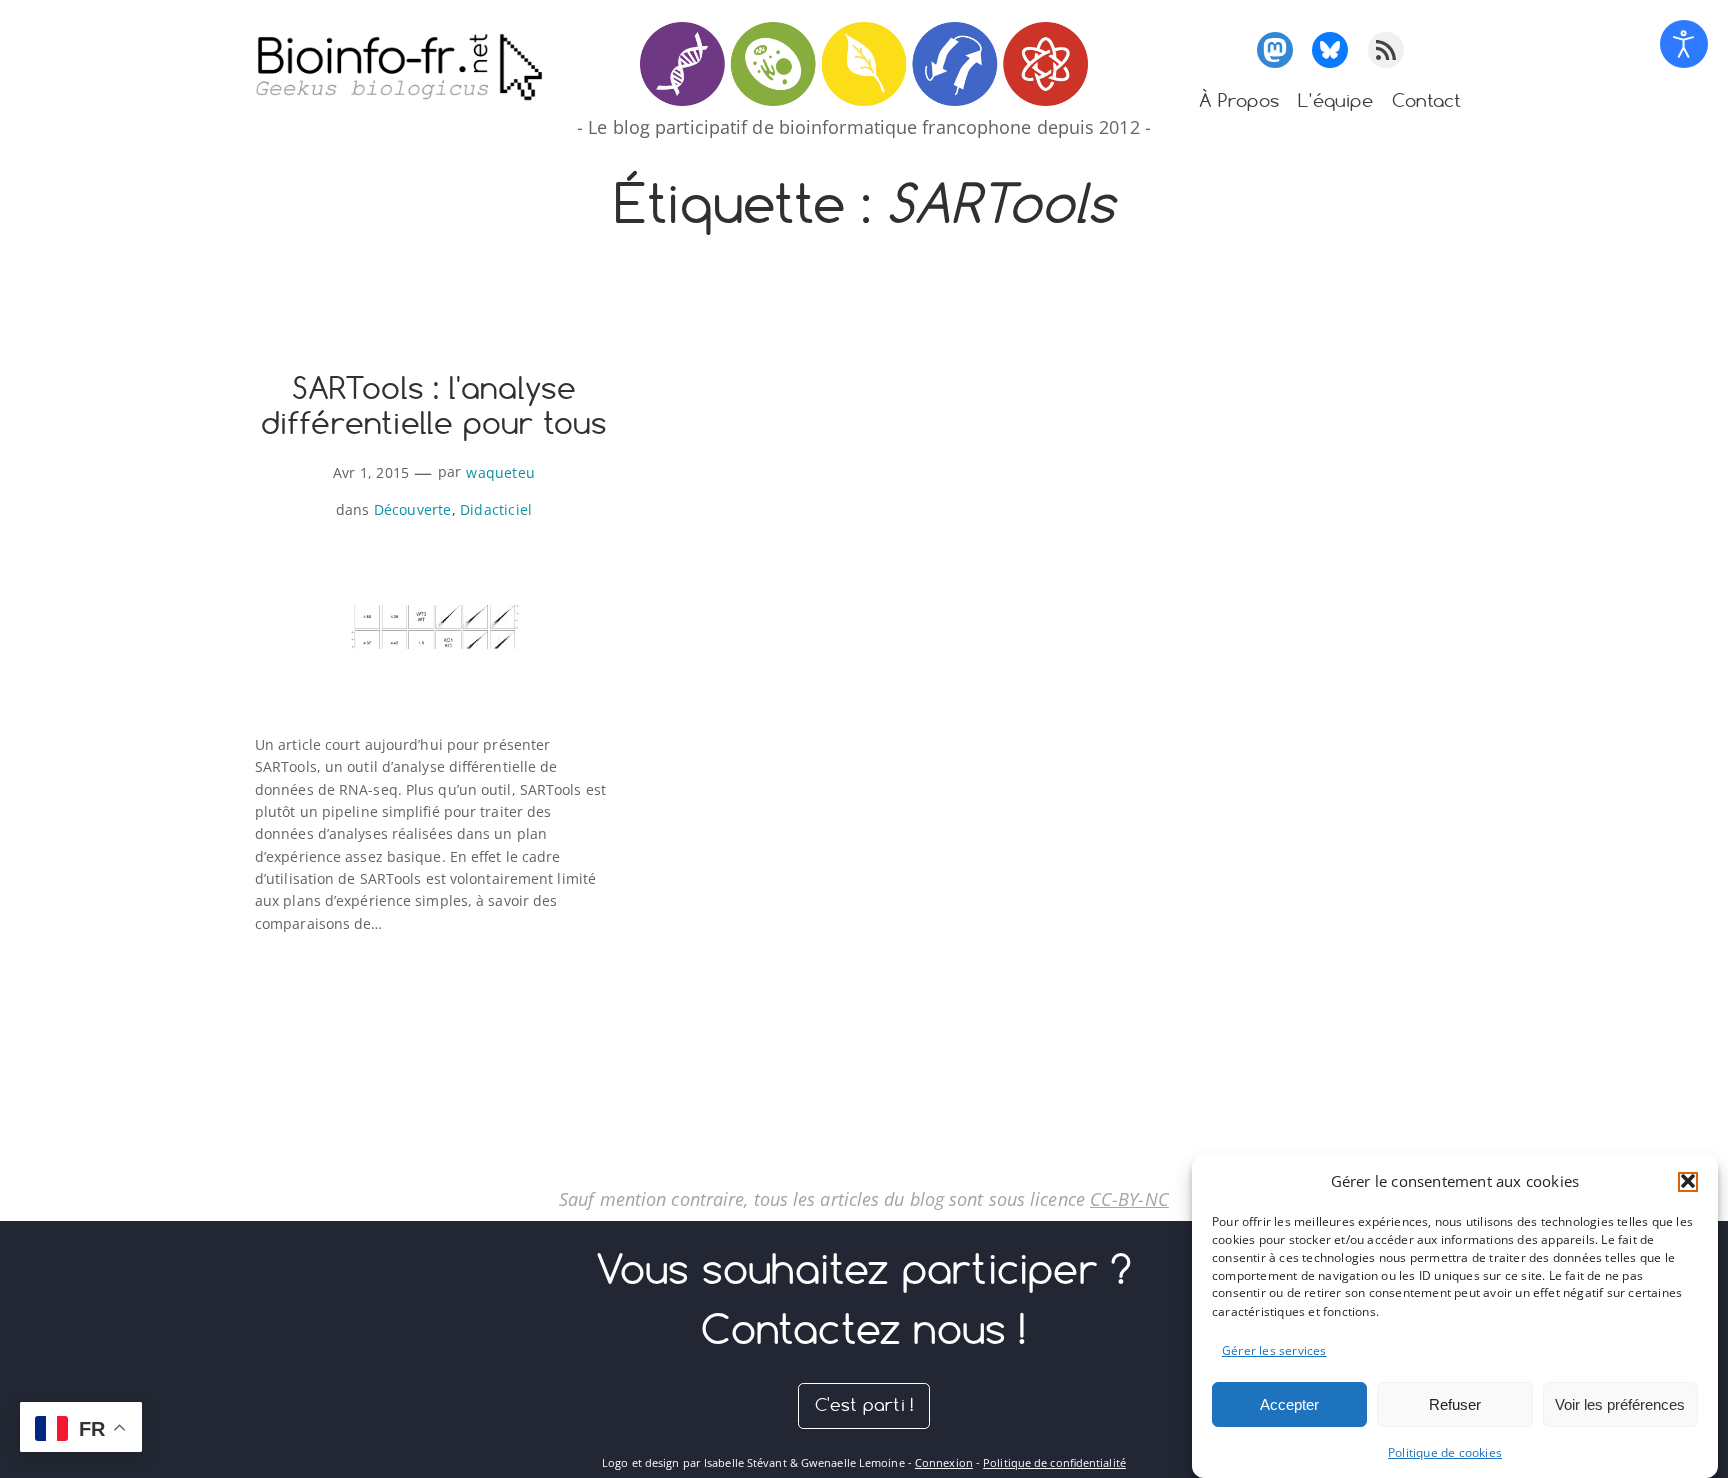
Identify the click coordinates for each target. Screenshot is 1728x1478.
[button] (1688, 1181)
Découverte (413, 509)
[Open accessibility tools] (1684, 44)
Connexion (944, 1462)
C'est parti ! (864, 1404)
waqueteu (500, 472)
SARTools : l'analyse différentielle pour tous (434, 406)
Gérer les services (1274, 1350)
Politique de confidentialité (1054, 1462)
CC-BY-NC (1129, 1199)
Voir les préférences (1620, 1403)
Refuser (1455, 1403)
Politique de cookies (1445, 1452)
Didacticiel (496, 509)
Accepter (1289, 1403)
